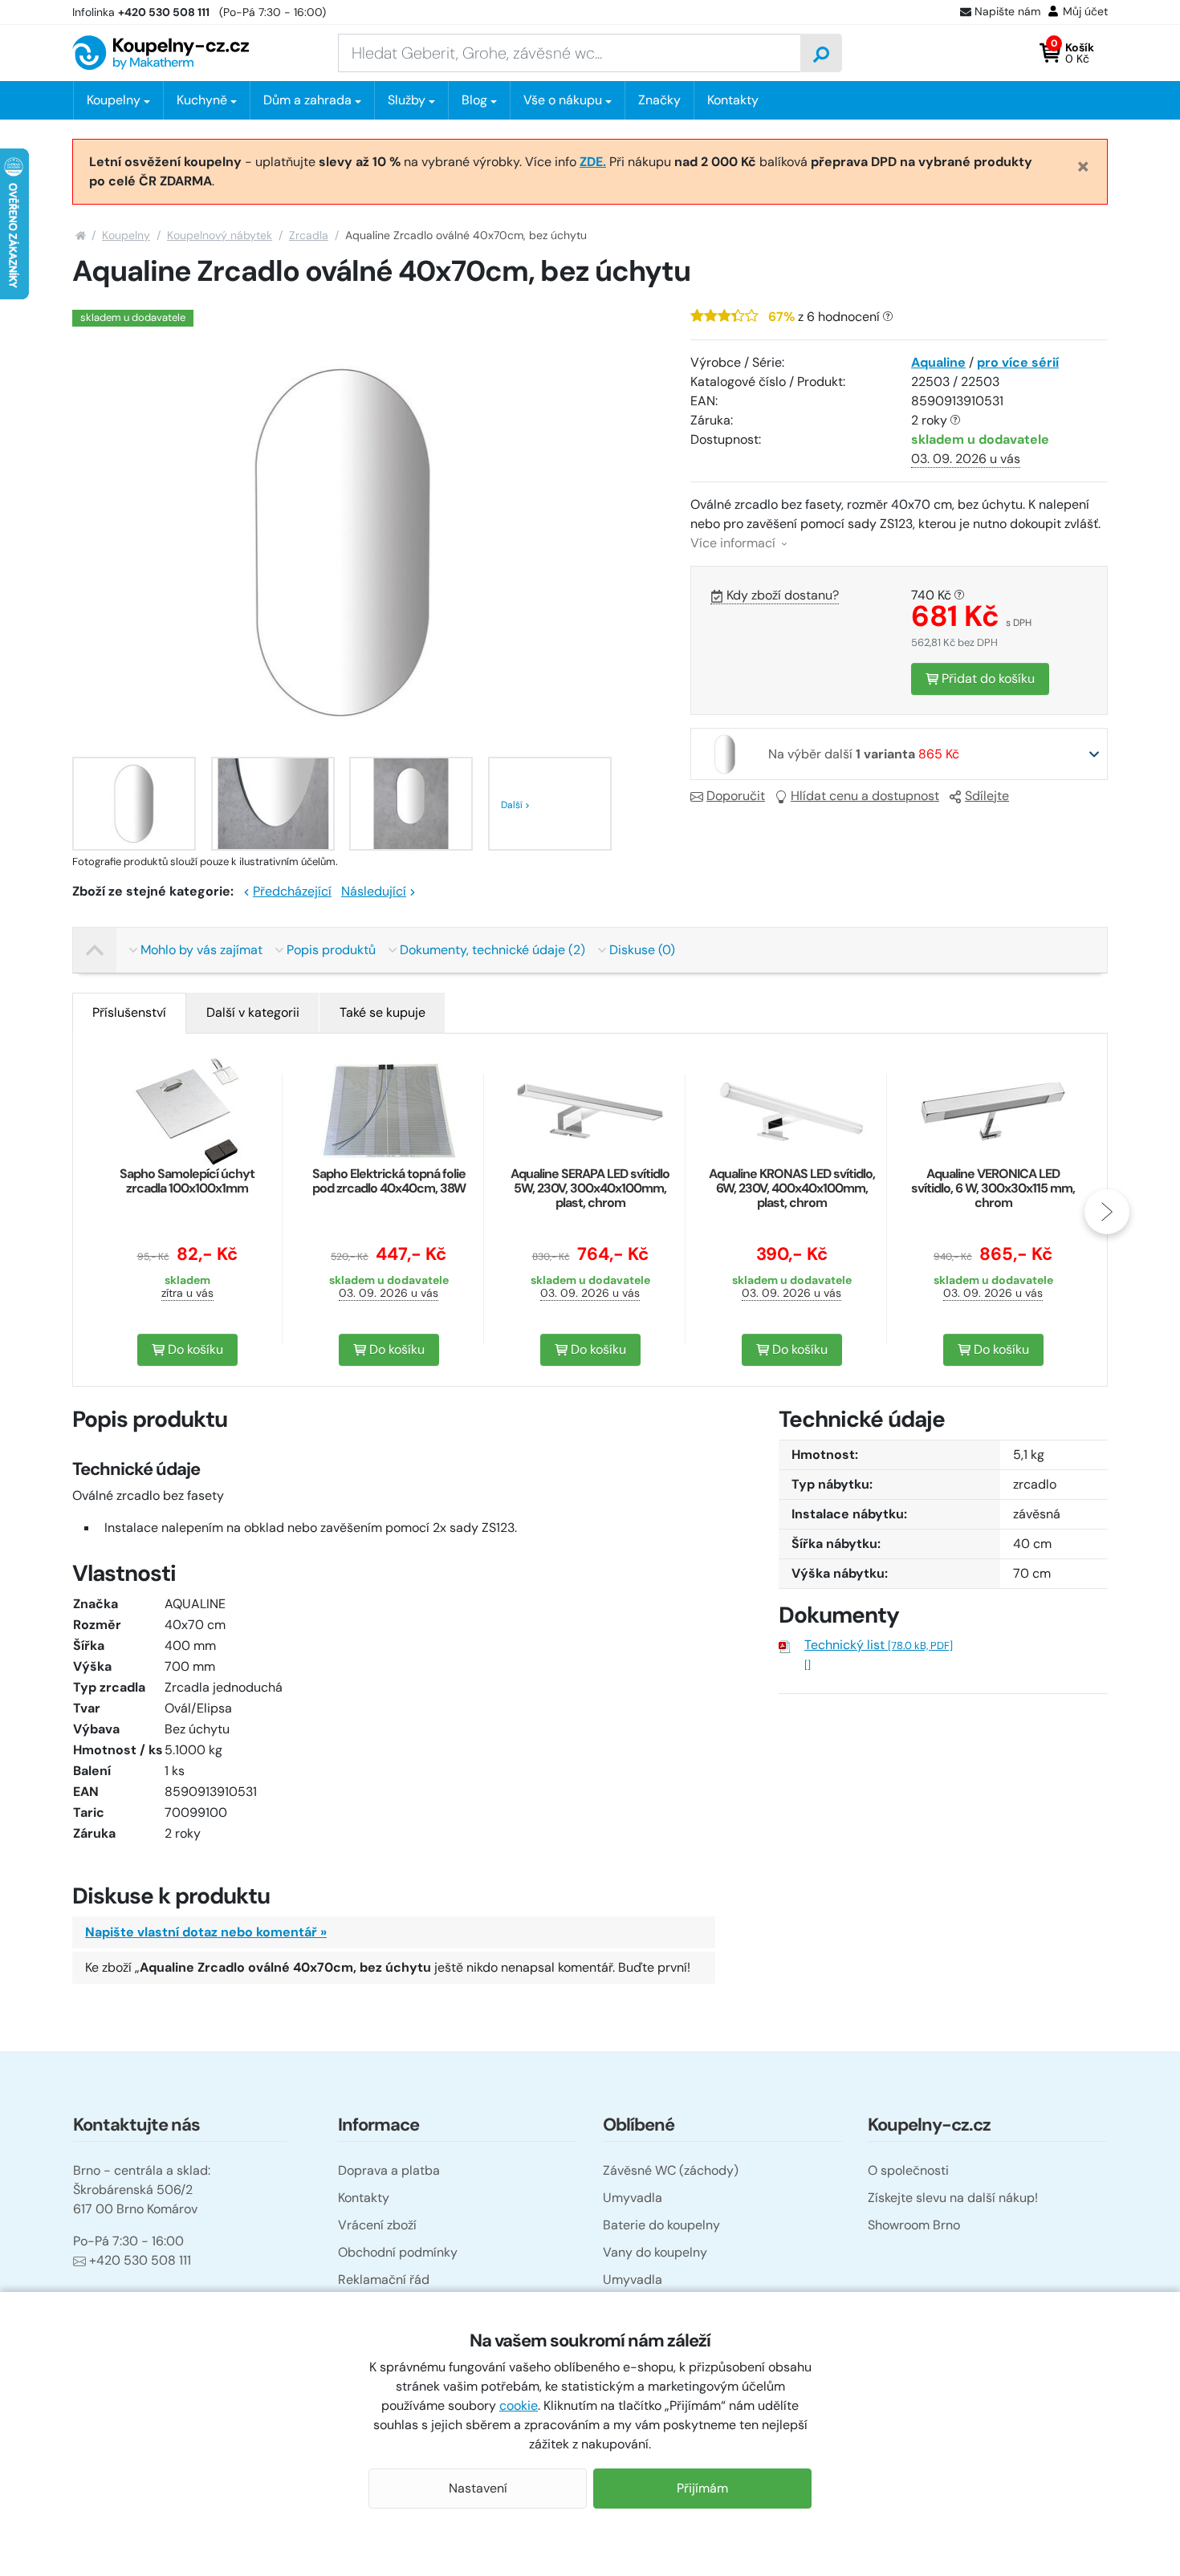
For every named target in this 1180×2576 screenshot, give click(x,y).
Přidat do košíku (987, 679)
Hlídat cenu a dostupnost (865, 796)
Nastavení (478, 2488)
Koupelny (126, 235)
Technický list (879, 1645)
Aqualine (938, 362)
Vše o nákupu (563, 100)
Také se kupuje (382, 1012)
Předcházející (292, 891)
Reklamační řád (384, 2279)
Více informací (734, 543)
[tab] (129, 1013)
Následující (374, 891)
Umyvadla (633, 2198)
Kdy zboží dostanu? (783, 595)
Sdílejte (987, 796)
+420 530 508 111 (140, 2260)
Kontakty (733, 100)
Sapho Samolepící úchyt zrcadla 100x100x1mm (187, 1181)
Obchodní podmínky (398, 2252)
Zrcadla (309, 235)
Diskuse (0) (642, 950)
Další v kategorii (253, 1012)
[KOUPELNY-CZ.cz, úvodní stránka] (161, 53)
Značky (659, 100)
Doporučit (736, 796)
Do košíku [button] (194, 1349)
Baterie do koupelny (661, 2225)
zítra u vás (187, 1293)
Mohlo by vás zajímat (201, 950)
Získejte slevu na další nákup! (953, 2198)
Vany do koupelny (655, 2252)
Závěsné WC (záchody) (671, 2170)
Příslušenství (129, 1012)
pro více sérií (1018, 362)
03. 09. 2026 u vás (966, 459)
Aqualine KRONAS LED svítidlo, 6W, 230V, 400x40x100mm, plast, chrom (792, 1188)
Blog (474, 100)
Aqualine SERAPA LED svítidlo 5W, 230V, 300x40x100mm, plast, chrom (590, 1188)
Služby (407, 100)
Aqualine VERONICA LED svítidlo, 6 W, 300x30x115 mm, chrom (993, 1188)
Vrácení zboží (377, 2225)
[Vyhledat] (821, 53)
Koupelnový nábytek (220, 235)
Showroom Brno (914, 2225)
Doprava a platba (389, 2170)
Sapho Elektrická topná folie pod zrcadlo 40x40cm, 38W (389, 1181)
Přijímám (702, 2488)
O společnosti (908, 2170)
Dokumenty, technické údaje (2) (492, 950)
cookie (519, 2405)
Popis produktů (331, 950)
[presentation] (73, 1212)
